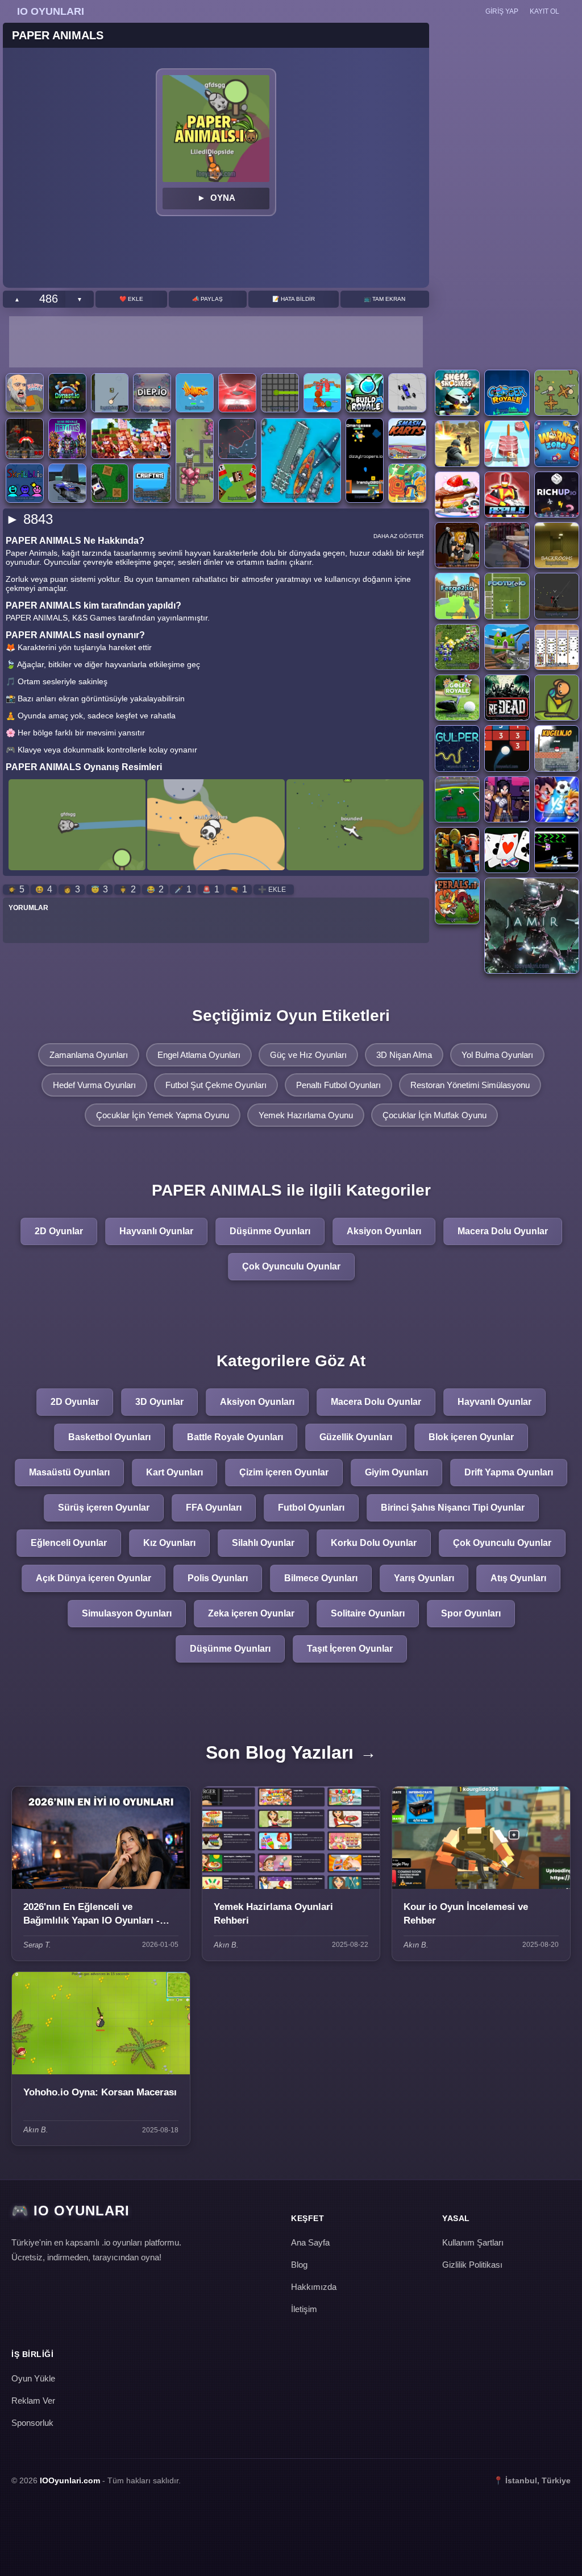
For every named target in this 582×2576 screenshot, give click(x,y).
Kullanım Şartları (473, 2242)
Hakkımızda (314, 2287)
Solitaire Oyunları (368, 1613)
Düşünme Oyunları (270, 1231)
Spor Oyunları (471, 1613)
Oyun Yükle (33, 2378)
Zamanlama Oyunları (89, 1055)
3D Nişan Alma (404, 1055)
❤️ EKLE (131, 299)
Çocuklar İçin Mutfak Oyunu (435, 1115)
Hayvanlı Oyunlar (156, 1231)
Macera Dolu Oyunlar (503, 1231)
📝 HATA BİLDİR (294, 299)
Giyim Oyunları (396, 1472)
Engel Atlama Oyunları (199, 1055)
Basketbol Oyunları (109, 1437)
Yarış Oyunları (424, 1578)
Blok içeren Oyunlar (471, 1437)
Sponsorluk (32, 2423)
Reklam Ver (33, 2401)
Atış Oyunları (518, 1578)
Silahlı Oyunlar (263, 1543)
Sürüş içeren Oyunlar (104, 1508)
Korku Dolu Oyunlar (374, 1543)
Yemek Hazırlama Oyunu (306, 1115)
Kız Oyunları (169, 1543)
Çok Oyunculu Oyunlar (291, 1266)
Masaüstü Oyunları (69, 1472)
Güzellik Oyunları (356, 1437)
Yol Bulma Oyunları (497, 1055)
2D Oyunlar (59, 1231)
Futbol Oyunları (311, 1508)
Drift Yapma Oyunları (509, 1472)
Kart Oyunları (174, 1472)
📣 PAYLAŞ (207, 299)
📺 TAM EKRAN (384, 299)
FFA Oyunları (214, 1508)
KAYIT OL (544, 11)
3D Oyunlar (159, 1402)
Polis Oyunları (218, 1578)
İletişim (304, 2309)
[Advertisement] (216, 342)
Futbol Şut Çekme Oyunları (216, 1085)
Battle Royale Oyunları (235, 1437)
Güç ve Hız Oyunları (308, 1055)
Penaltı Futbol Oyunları (338, 1085)
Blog (299, 2265)
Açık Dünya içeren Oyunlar (93, 1578)
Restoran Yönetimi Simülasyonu (470, 1085)
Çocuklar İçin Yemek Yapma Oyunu (163, 1115)
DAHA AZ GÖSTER (398, 536)
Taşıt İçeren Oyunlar (350, 1649)
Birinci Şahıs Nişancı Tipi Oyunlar (453, 1508)
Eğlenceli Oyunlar (69, 1543)
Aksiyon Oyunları (384, 1231)
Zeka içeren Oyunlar (251, 1613)
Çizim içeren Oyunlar (284, 1472)
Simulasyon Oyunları (127, 1613)
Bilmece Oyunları (321, 1578)
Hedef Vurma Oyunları (94, 1085)
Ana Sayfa (310, 2242)
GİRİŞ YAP (502, 11)
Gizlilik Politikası (472, 2265)
